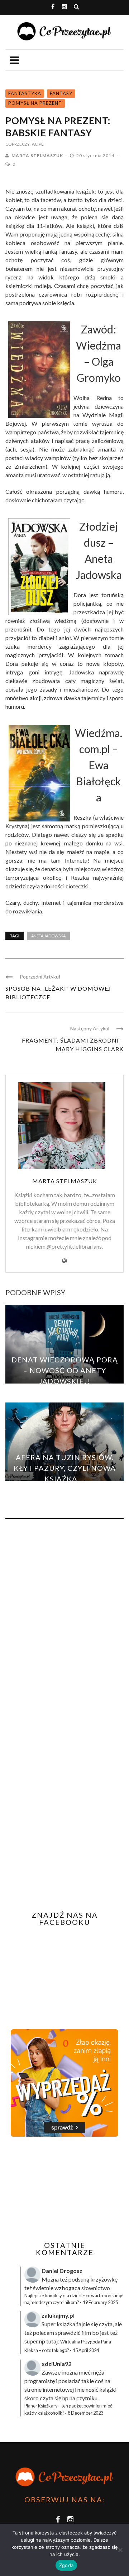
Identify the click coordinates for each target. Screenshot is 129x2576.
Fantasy (61, 93)
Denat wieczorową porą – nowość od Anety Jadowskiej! (65, 1370)
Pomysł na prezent (35, 103)
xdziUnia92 (56, 2364)
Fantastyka (25, 93)
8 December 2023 (85, 2413)
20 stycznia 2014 (96, 155)
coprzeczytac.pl (24, 144)
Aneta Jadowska (48, 936)
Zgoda (66, 2565)
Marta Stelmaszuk (37, 155)
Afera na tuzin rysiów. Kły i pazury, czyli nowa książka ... (65, 1468)
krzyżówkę (104, 2279)
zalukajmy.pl (58, 2315)
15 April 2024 (86, 2350)
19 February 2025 (100, 2302)
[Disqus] (64, 1621)
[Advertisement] (66, 2189)
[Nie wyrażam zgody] (120, 2550)
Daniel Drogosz (62, 2271)
